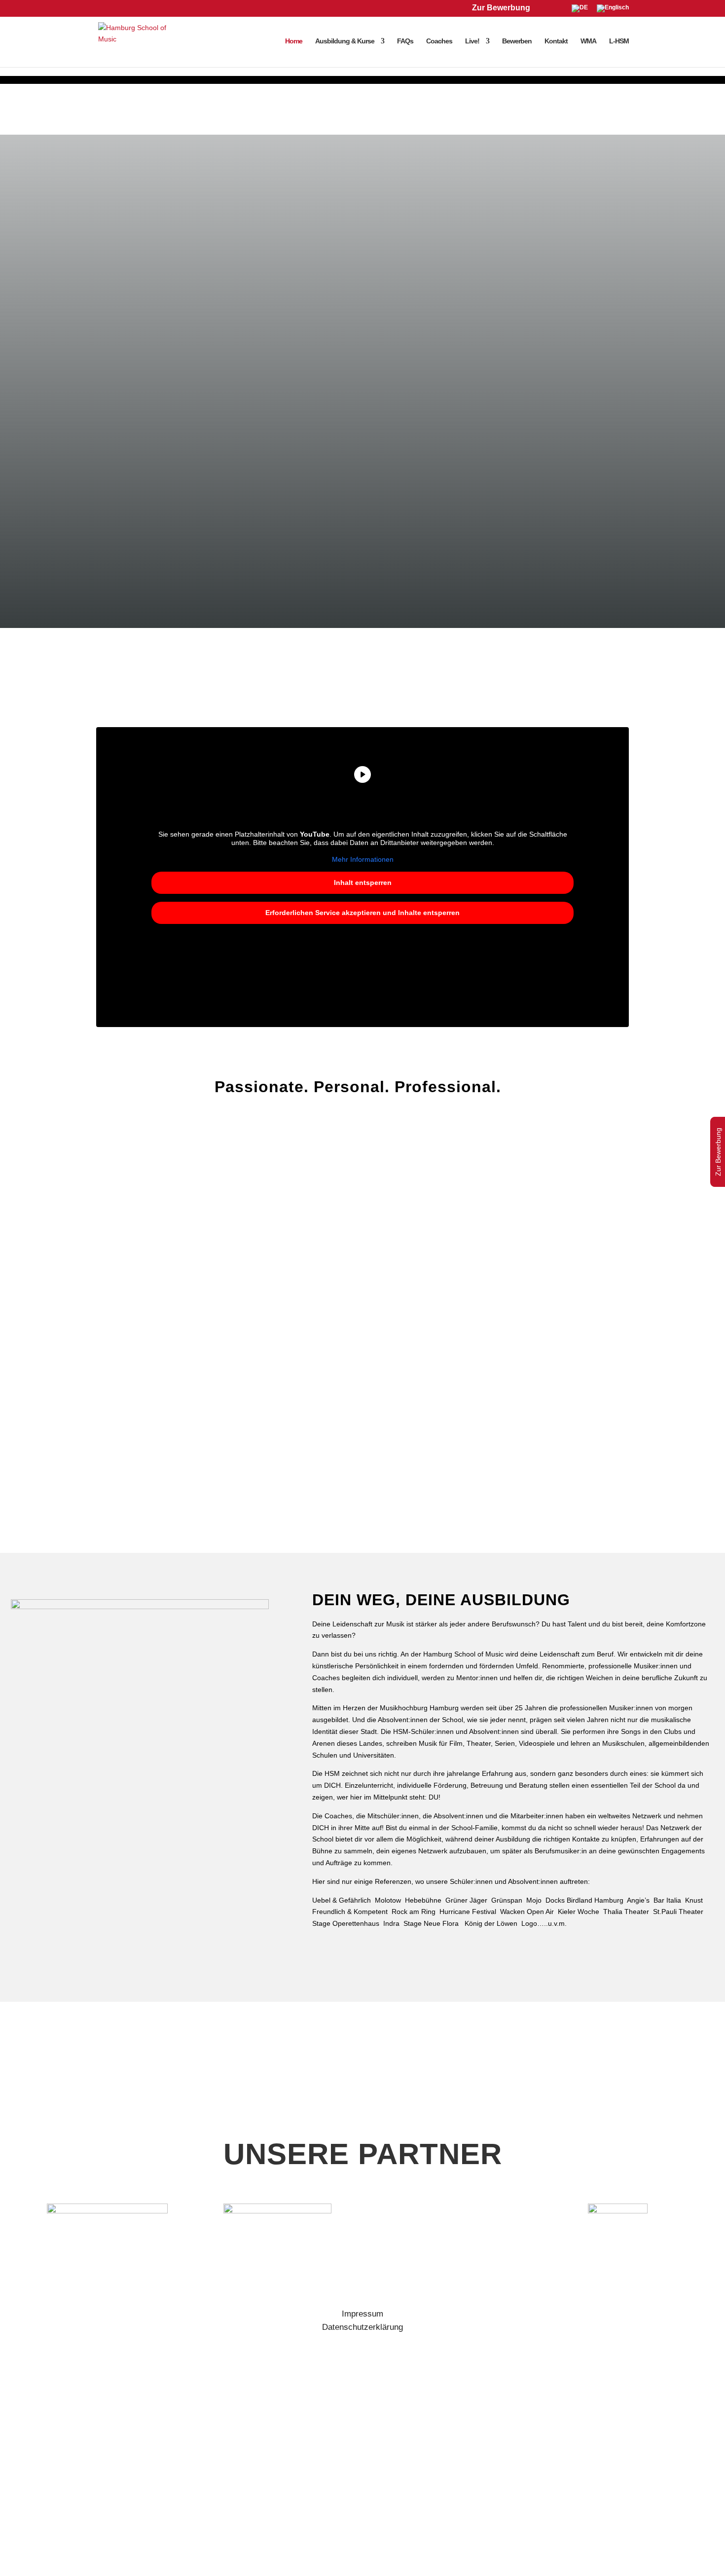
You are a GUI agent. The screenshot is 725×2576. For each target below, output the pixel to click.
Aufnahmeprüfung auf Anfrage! (223, 1510)
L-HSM (619, 41)
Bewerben (517, 41)
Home (294, 41)
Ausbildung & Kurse (345, 41)
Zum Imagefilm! (412, 1510)
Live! (472, 41)
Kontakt (556, 41)
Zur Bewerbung (501, 8)
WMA (588, 41)
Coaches (439, 41)
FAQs (405, 41)
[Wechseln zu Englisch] (613, 11)
